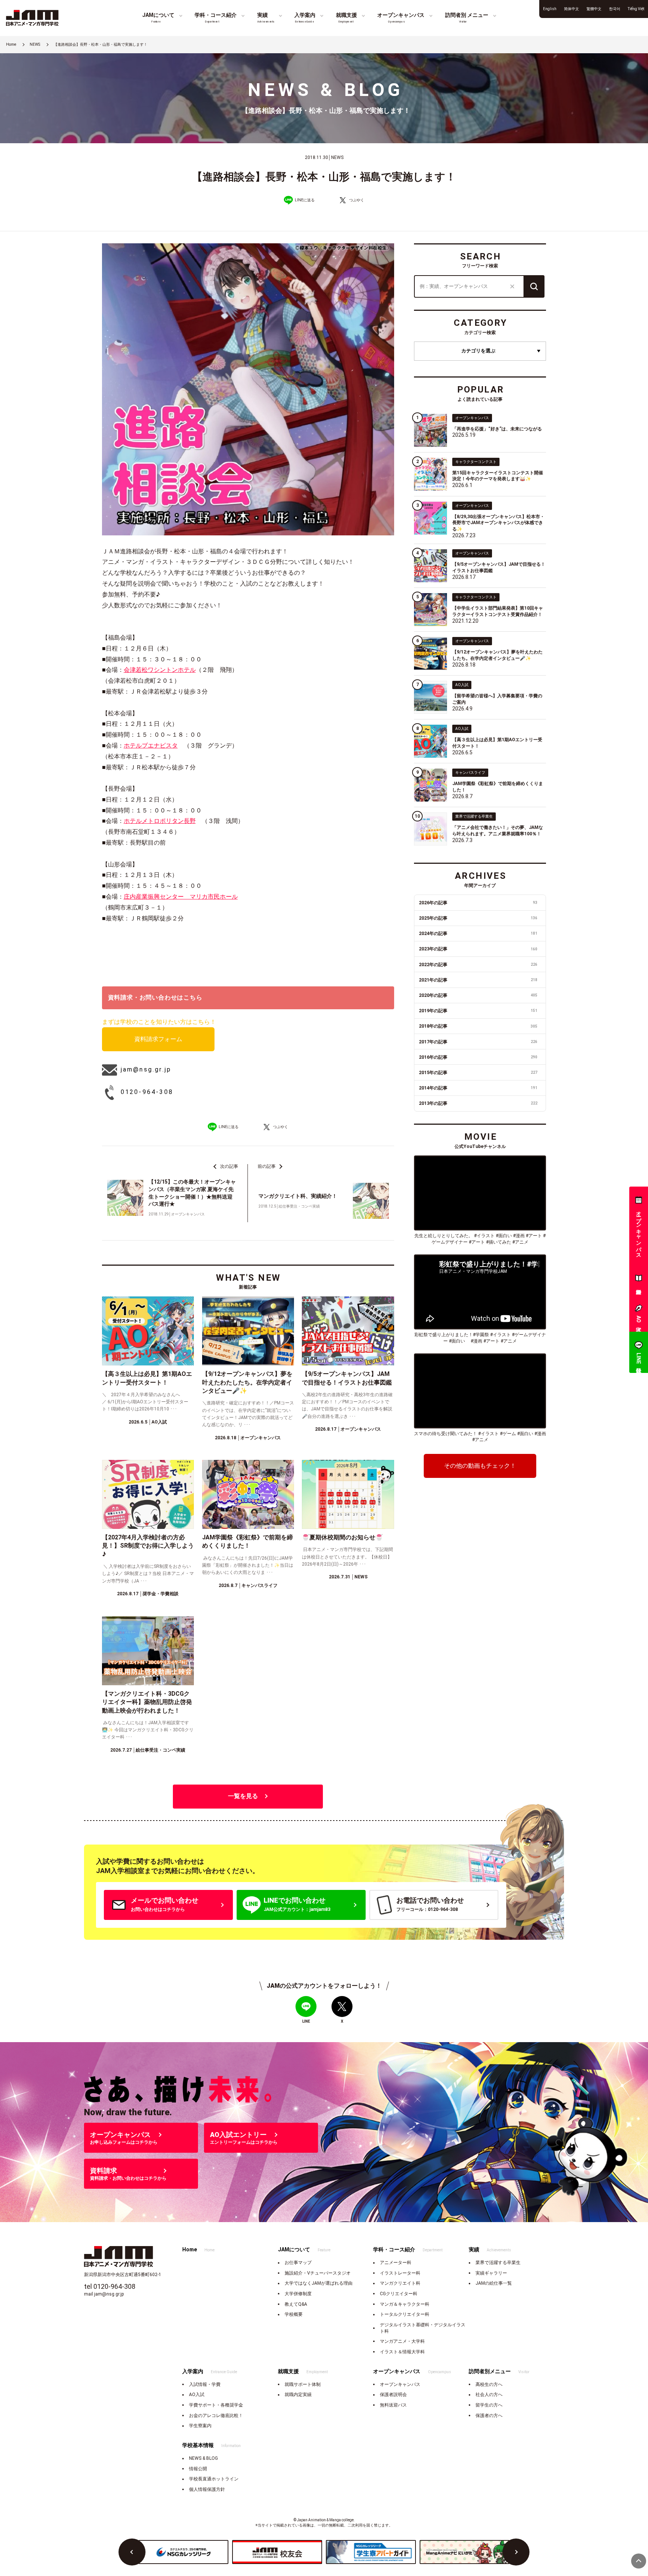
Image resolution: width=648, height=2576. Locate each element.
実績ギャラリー (491, 2273)
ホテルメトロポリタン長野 (160, 821)
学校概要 (294, 2314)
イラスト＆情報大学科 (402, 2352)
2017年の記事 (478, 1042)
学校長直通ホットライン (214, 2479)
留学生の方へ (489, 2405)
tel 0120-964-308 (110, 2286)
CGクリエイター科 (399, 2294)
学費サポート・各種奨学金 (216, 2405)
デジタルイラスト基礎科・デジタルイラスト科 (423, 2328)
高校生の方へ (489, 2384)
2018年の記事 (478, 1026)
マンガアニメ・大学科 (402, 2341)
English (550, 9)
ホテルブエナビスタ (151, 746)
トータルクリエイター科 (405, 2314)
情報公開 (198, 2469)
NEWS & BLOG (203, 2458)
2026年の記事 (478, 903)
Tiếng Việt (636, 9)
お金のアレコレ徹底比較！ (216, 2416)
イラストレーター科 (400, 2273)
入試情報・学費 (205, 2384)
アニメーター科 (396, 2263)
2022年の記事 (478, 965)
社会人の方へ (489, 2395)
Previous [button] (132, 2552)
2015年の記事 (478, 1073)
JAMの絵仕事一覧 (494, 2283)
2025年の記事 (478, 918)
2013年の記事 (478, 1103)
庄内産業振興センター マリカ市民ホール (181, 897)
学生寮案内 (200, 2426)
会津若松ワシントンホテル (160, 670)
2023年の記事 (478, 949)
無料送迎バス (393, 2405)
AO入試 (197, 2395)
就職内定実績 (298, 2395)
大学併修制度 (298, 2294)
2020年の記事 (478, 995)
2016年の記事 (478, 1057)
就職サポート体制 (303, 2384)
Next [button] (516, 2552)
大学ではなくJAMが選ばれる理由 (319, 2283)
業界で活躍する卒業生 (498, 2263)
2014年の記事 (478, 1088)
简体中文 (571, 9)
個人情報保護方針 (207, 2489)
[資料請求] (639, 1280)
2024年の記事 (478, 934)
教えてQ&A (296, 2304)
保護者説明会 (393, 2395)
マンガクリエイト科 (400, 2283)
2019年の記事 (478, 1011)
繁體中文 (594, 9)
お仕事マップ (298, 2263)
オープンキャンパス (400, 2384)
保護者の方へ (489, 2416)
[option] (183, 2552)
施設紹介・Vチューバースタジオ (318, 2273)
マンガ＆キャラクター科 (405, 2304)
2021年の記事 (478, 980)
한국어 (615, 9)
